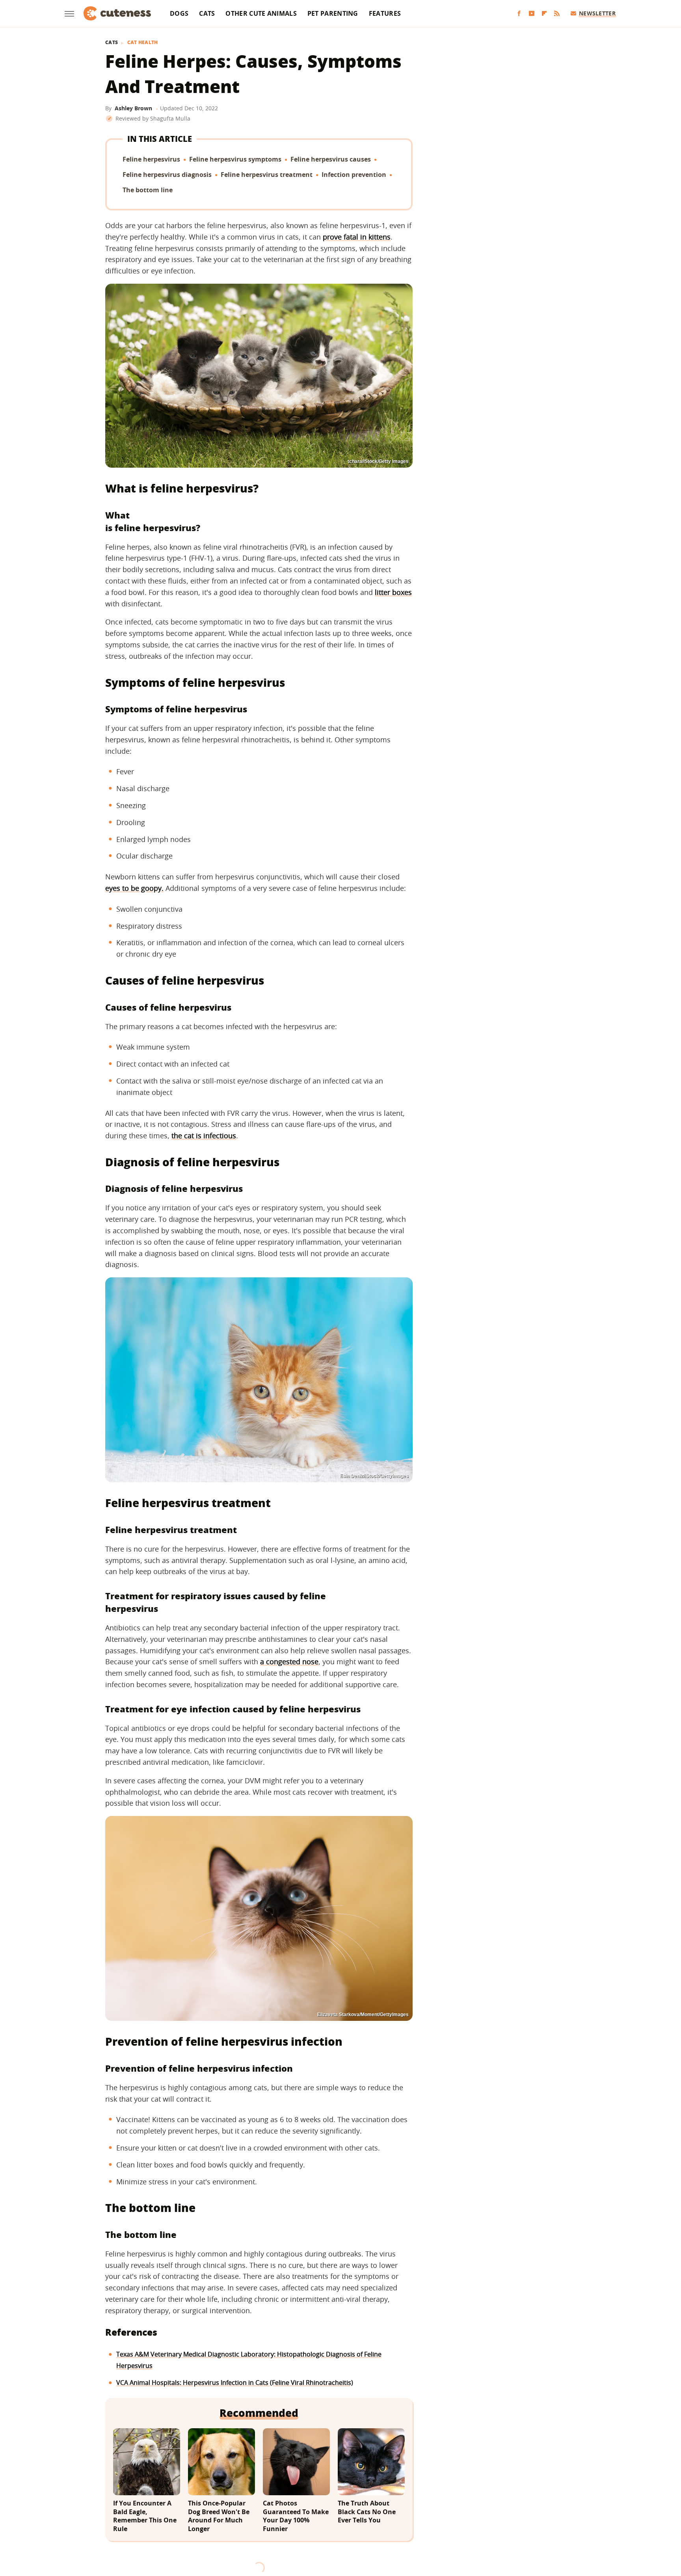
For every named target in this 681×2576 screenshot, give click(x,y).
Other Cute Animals (261, 13)
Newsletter (597, 13)
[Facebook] (519, 14)
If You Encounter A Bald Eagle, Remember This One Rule (145, 2516)
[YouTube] (532, 14)
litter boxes (393, 592)
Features (385, 13)
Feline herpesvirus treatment (267, 175)
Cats (207, 13)
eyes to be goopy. (134, 888)
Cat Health (143, 43)
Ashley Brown (133, 108)
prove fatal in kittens (357, 237)
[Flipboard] (544, 14)
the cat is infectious (204, 1136)
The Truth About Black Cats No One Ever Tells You (367, 2512)
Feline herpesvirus (151, 159)
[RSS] (557, 14)
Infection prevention (354, 175)
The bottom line (148, 190)
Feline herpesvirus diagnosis (167, 175)
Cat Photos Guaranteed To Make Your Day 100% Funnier (296, 2516)
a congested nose (289, 1662)
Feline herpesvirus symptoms (235, 159)
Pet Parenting (333, 13)
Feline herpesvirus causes (331, 159)
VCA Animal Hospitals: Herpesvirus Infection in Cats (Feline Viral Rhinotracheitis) (235, 2383)
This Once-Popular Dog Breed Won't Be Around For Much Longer (219, 2516)
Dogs (179, 13)
